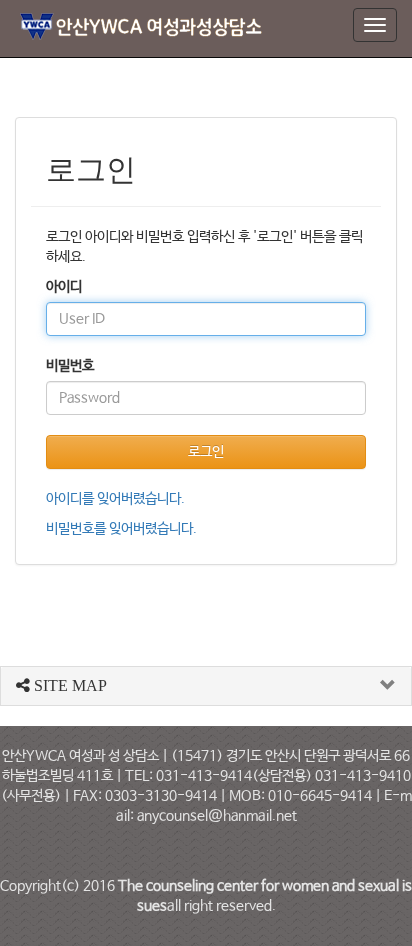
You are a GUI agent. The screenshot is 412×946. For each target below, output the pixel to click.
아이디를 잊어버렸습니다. (115, 499)
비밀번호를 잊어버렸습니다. (121, 529)
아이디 (64, 287)
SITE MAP (68, 685)
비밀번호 (70, 366)
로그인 (206, 452)
